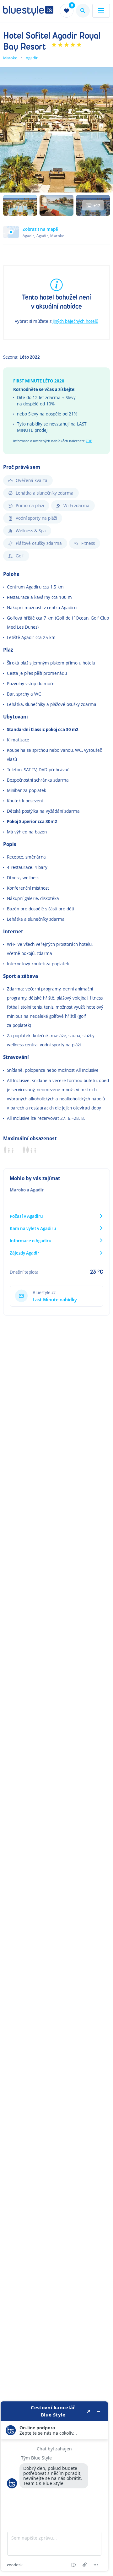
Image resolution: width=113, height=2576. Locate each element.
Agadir (32, 58)
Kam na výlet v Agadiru (33, 1228)
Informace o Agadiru (31, 1241)
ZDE (89, 441)
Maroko (10, 58)
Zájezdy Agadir (24, 1253)
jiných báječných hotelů (75, 321)
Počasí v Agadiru (26, 1216)
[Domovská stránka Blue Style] (28, 11)
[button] (56, 235)
